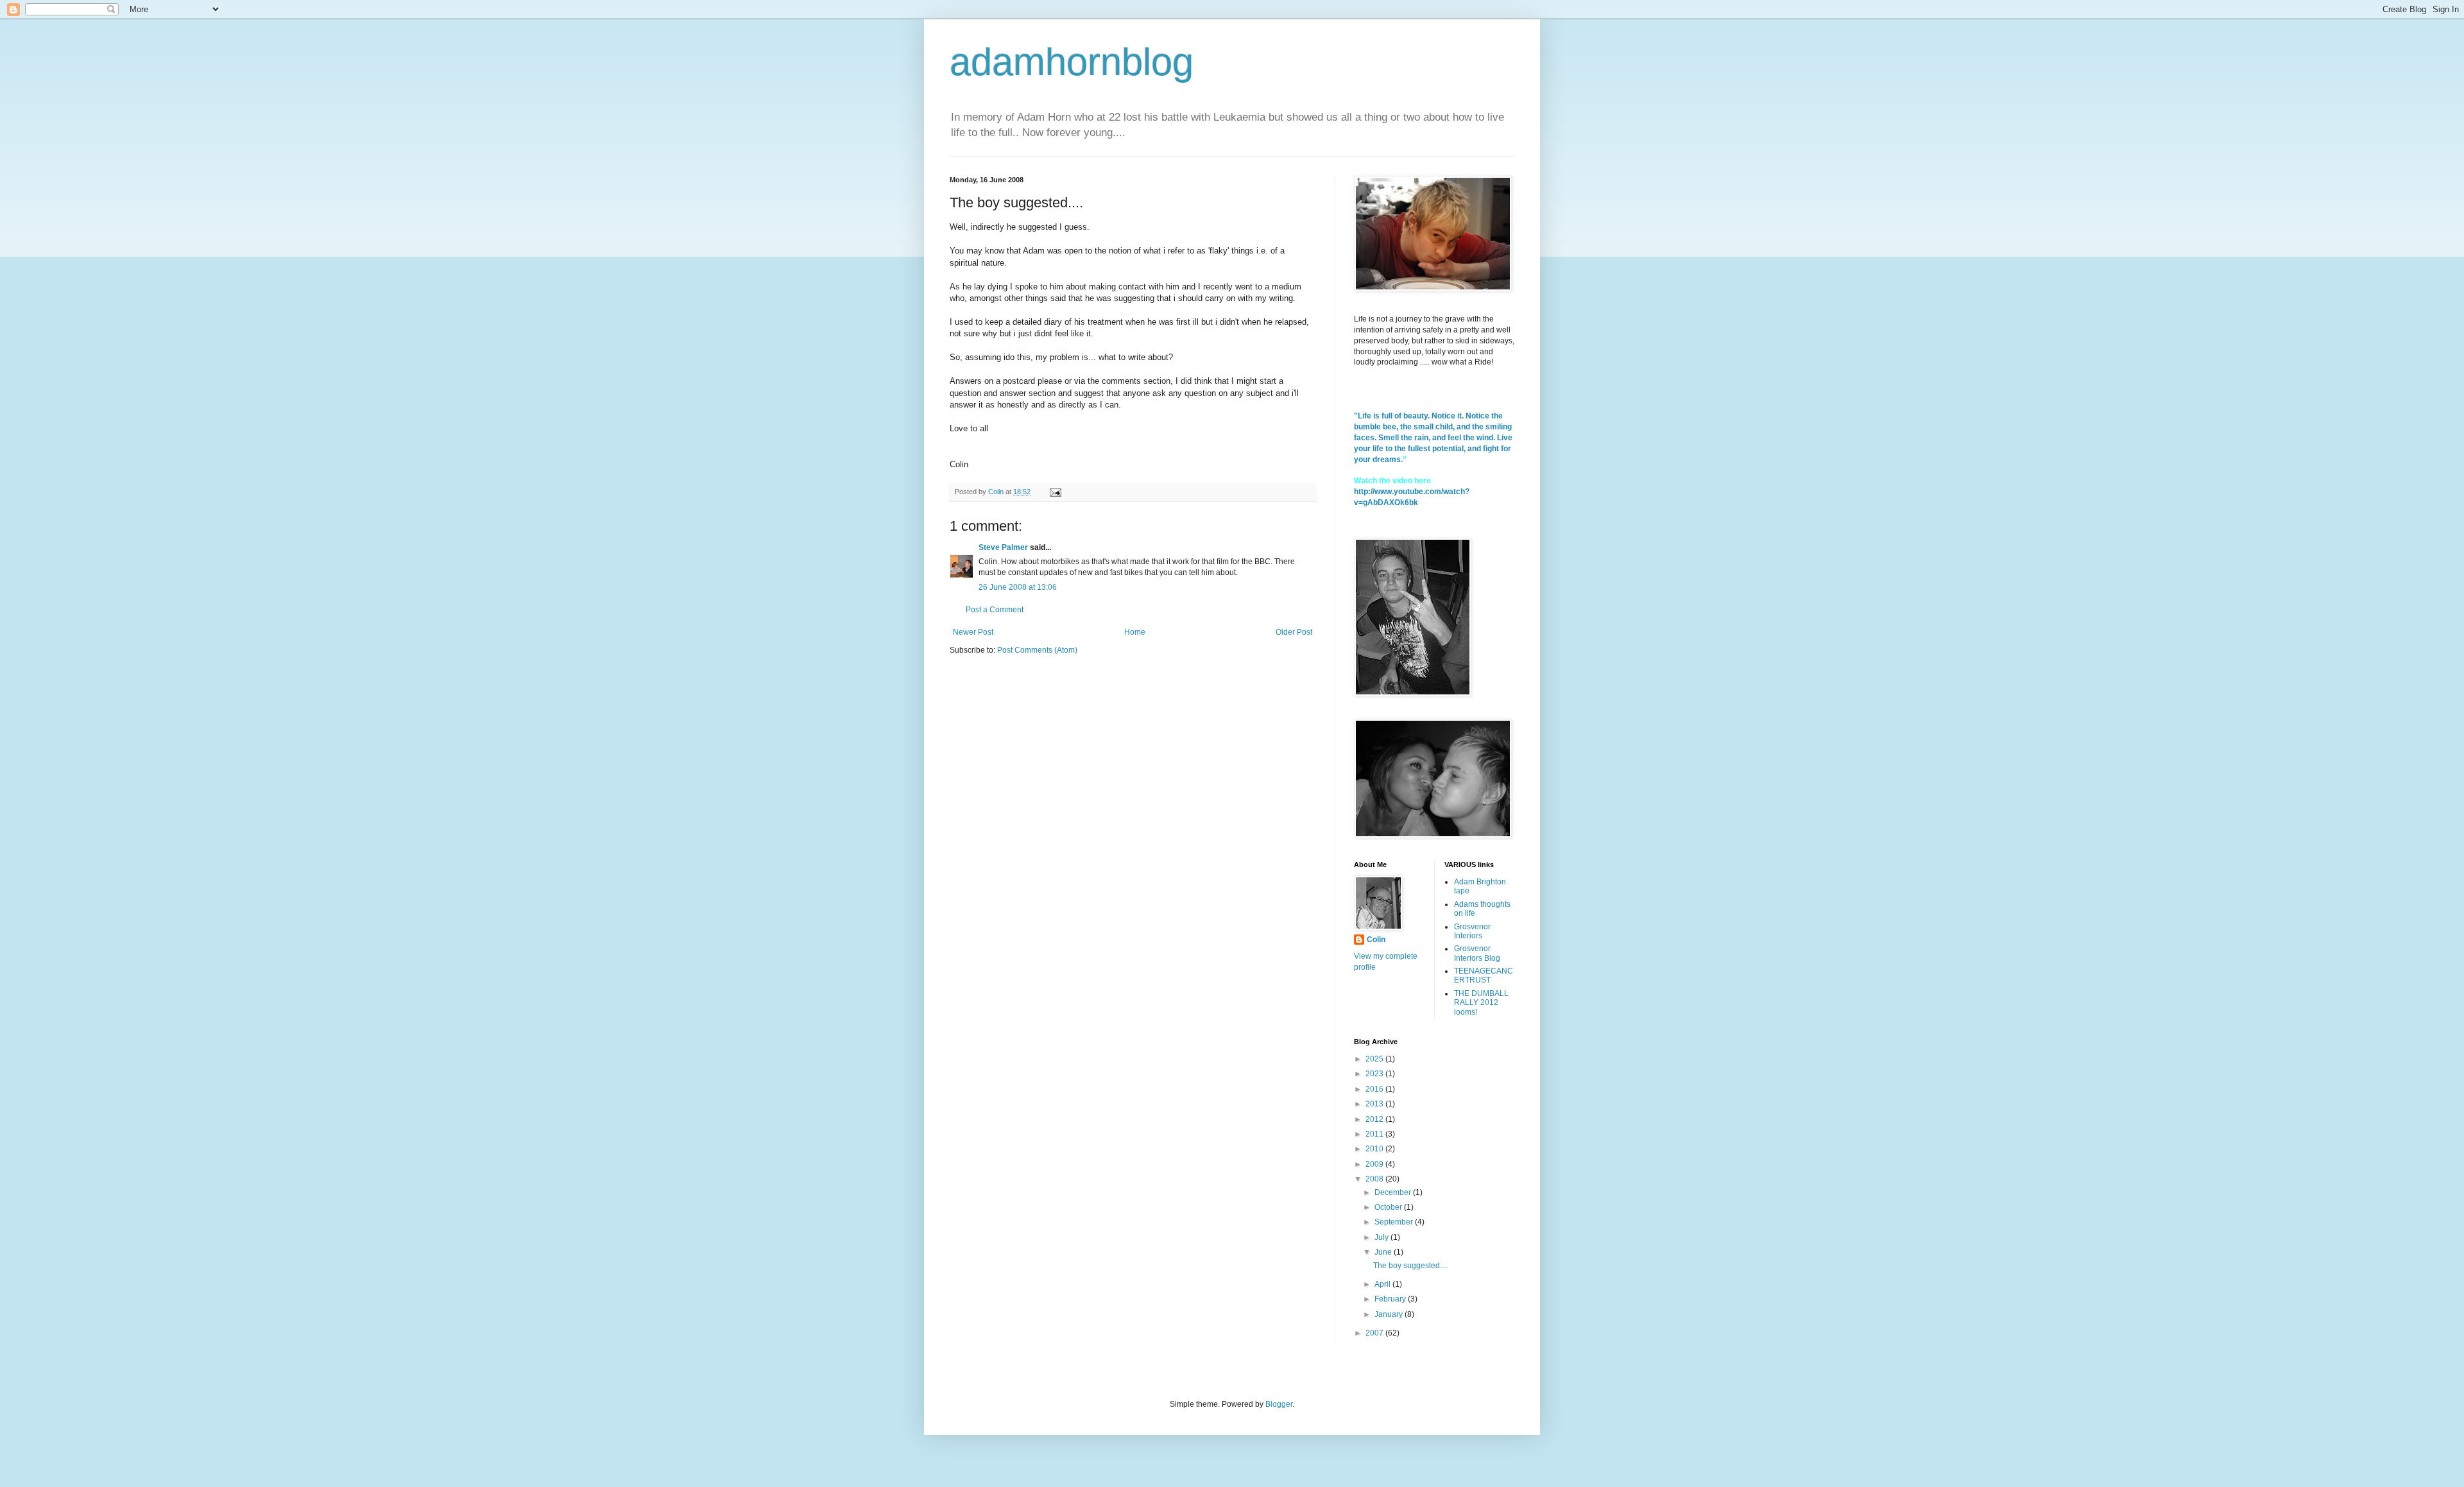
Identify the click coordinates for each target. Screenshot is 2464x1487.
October (1389, 1207)
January (1390, 1314)
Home (1135, 632)
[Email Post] (1055, 492)
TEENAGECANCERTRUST (1484, 976)
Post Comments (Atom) (1037, 650)
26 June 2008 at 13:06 (1018, 587)
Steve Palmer (1003, 547)
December (1394, 1192)
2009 (1375, 1164)
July (1382, 1237)
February (1391, 1299)
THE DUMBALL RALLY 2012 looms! (1481, 1003)
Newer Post (973, 632)
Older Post (1294, 632)
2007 (1375, 1333)
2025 (1375, 1059)
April (1383, 1284)
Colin (1376, 940)
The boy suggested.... (1410, 1266)
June (1384, 1252)
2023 (1375, 1074)
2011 (1375, 1134)
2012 (1375, 1119)
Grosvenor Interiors (1472, 931)
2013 (1375, 1104)
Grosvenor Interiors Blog (1477, 953)
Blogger (1279, 1404)
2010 (1375, 1149)
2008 (1375, 1179)
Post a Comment (995, 610)
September (1395, 1222)
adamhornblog (1072, 62)
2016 (1375, 1089)
